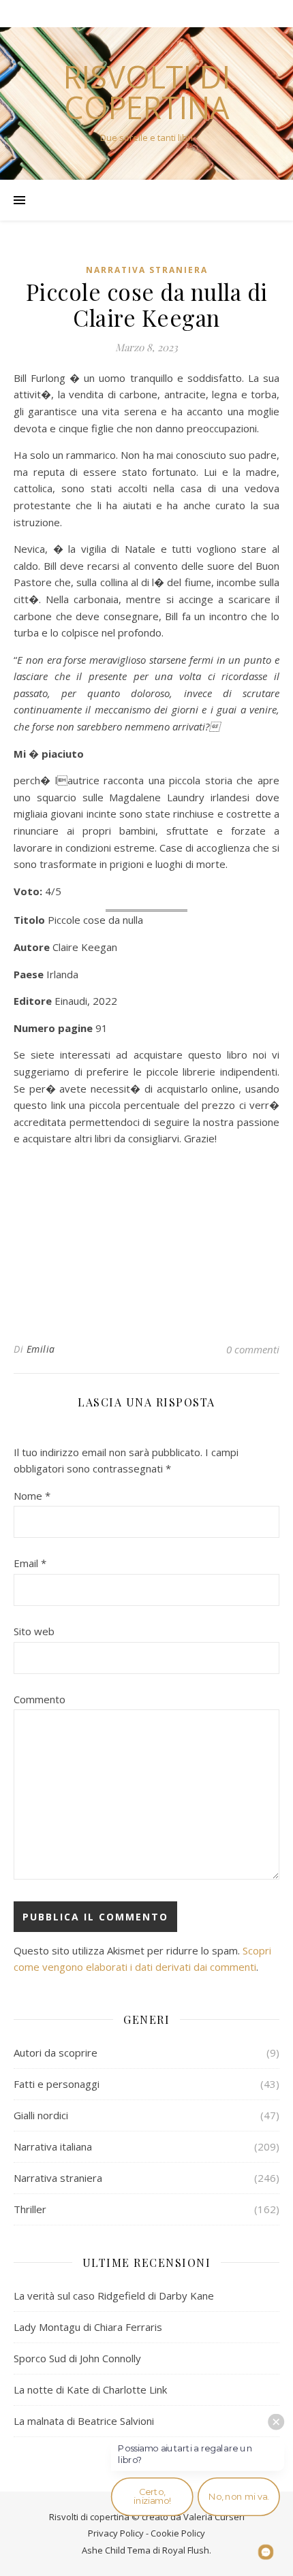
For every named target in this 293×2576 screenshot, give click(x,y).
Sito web (34, 1631)
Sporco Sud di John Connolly (77, 2358)
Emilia (41, 1349)
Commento (40, 1699)
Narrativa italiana (53, 2146)
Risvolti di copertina (147, 92)
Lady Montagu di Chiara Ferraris (88, 2327)
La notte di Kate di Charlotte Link (90, 2389)
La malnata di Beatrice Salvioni (84, 2421)
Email (30, 1563)
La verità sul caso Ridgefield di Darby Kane (114, 2296)
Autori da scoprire (56, 2052)
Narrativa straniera (147, 270)
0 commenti (253, 1349)
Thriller (30, 2209)
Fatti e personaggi (57, 2084)
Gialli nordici (41, 2115)
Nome (32, 1496)
